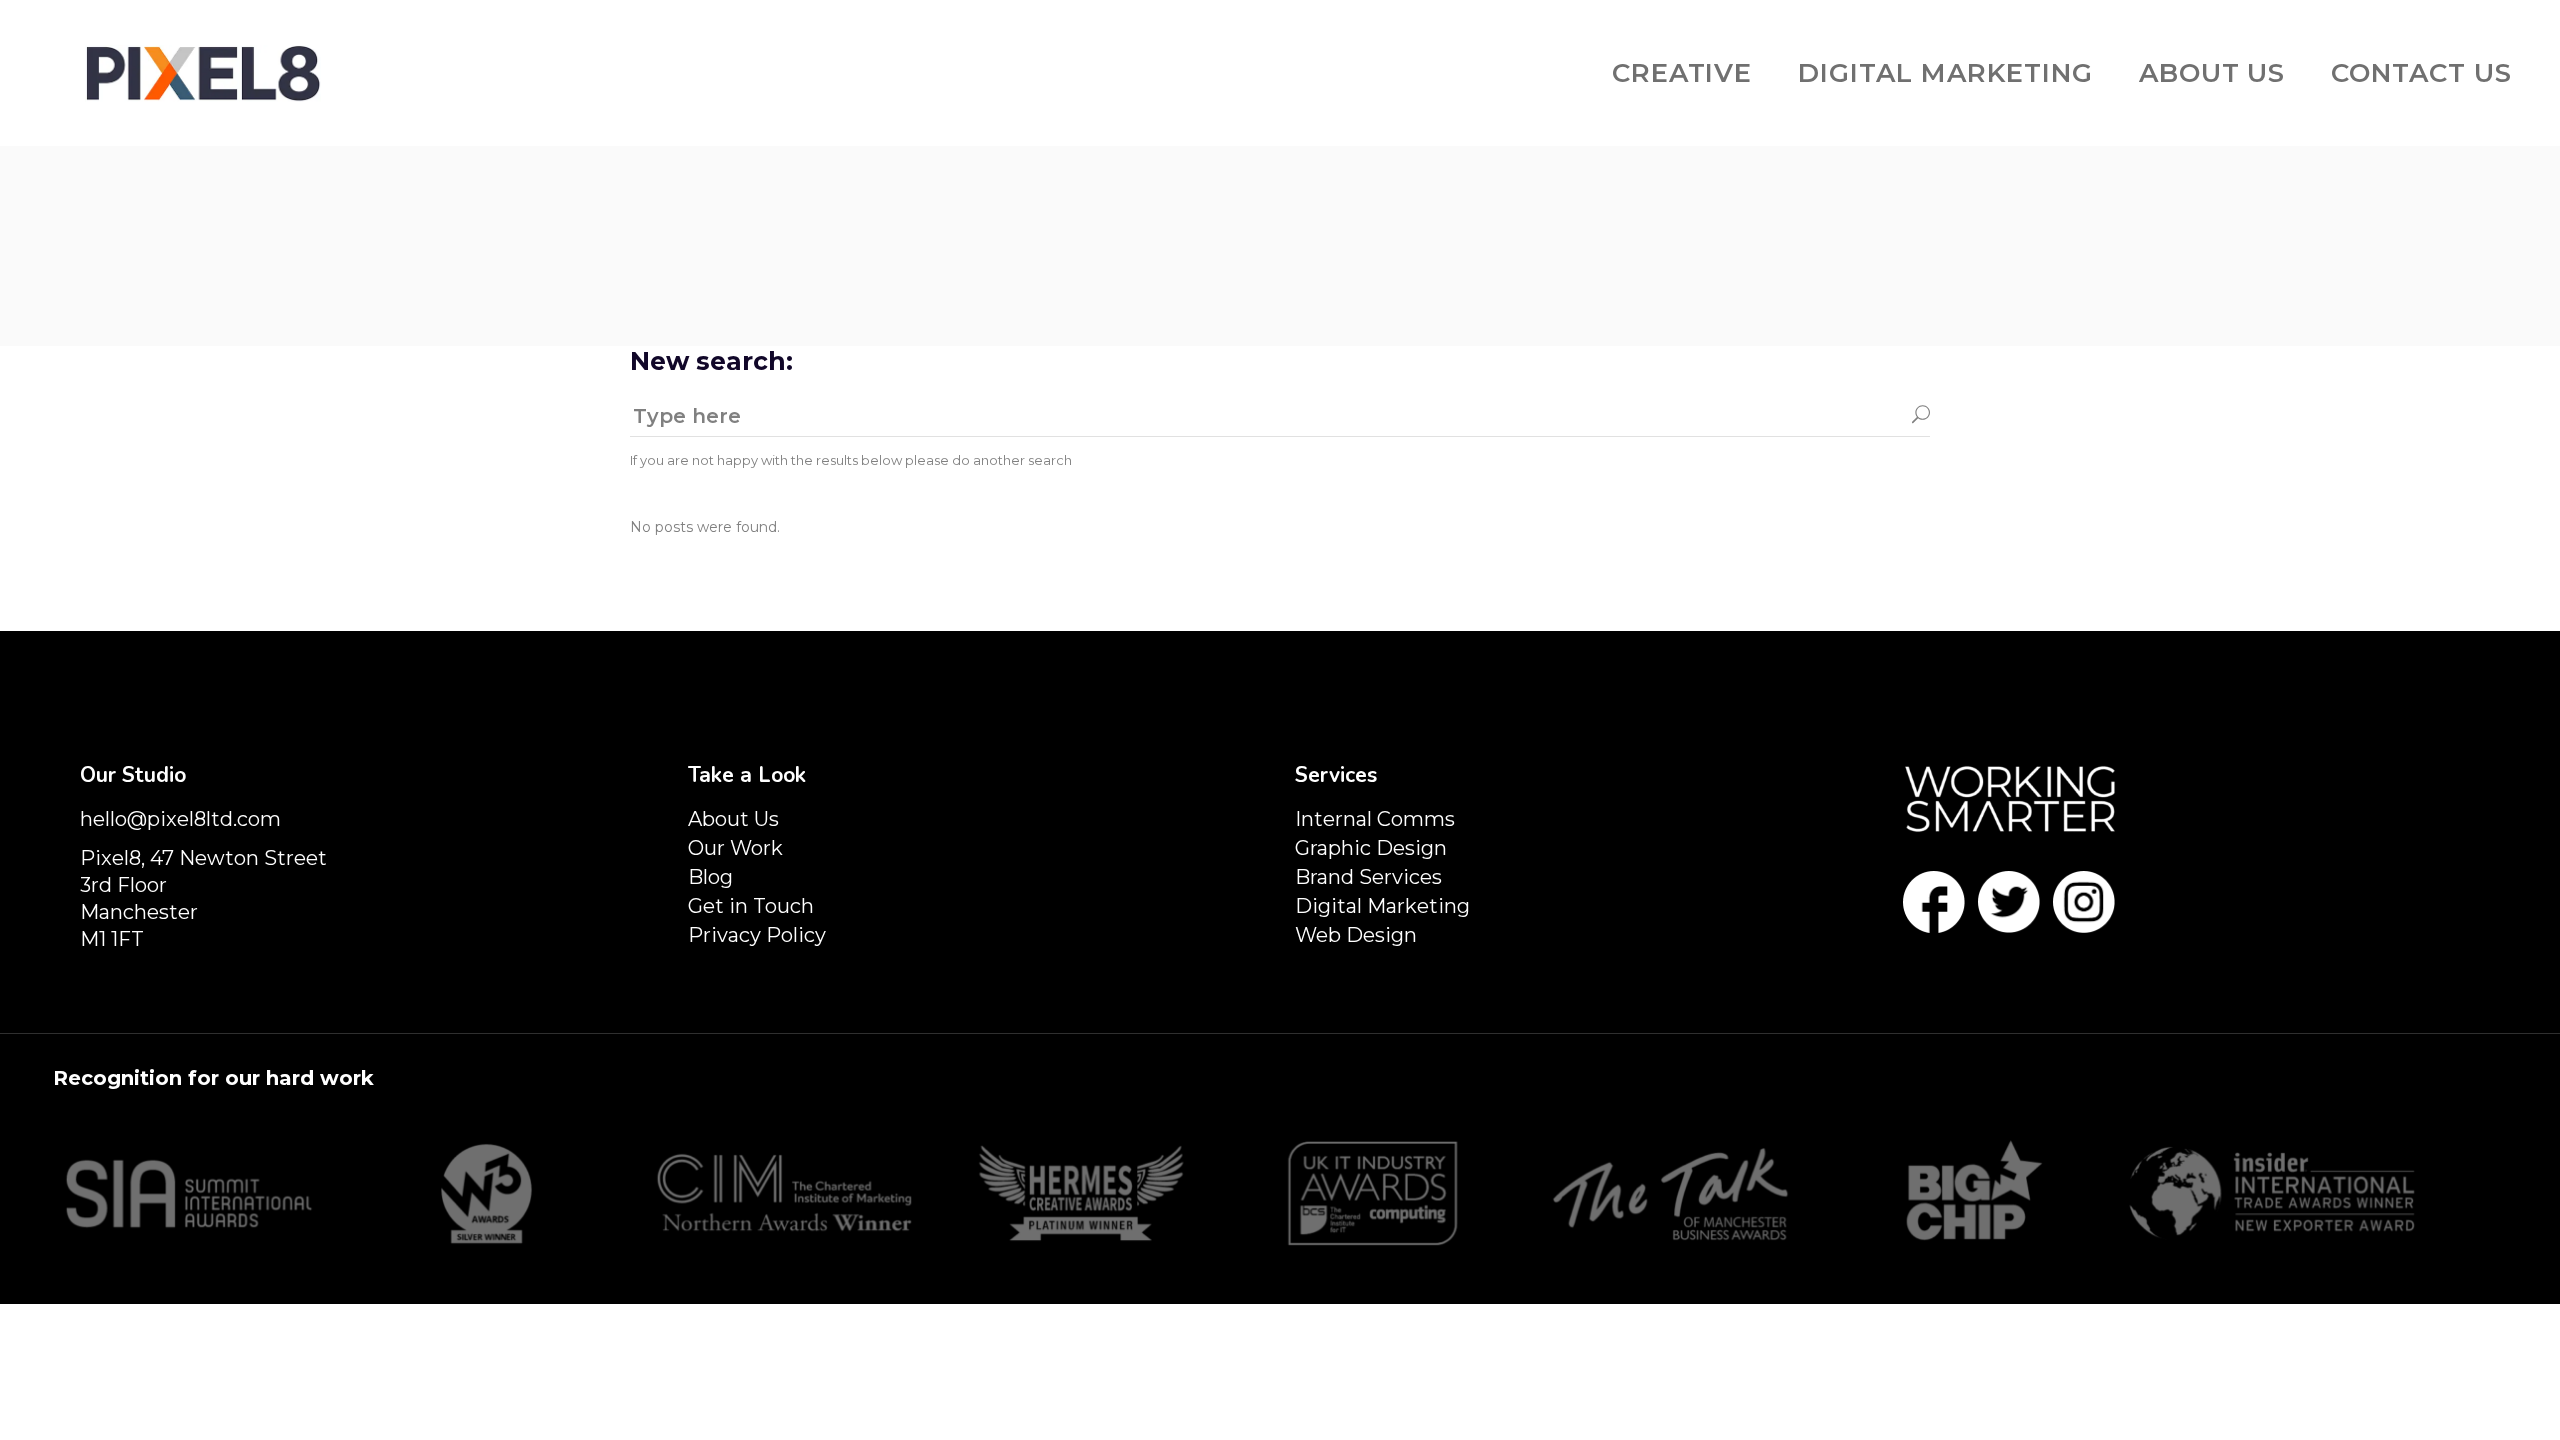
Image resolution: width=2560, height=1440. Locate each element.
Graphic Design (1371, 848)
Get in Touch (751, 906)
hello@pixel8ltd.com (180, 819)
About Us (733, 819)
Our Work (735, 848)
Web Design (1356, 935)
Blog (710, 877)
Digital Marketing (1382, 906)
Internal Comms (1375, 819)
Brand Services (1368, 877)
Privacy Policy (757, 935)
